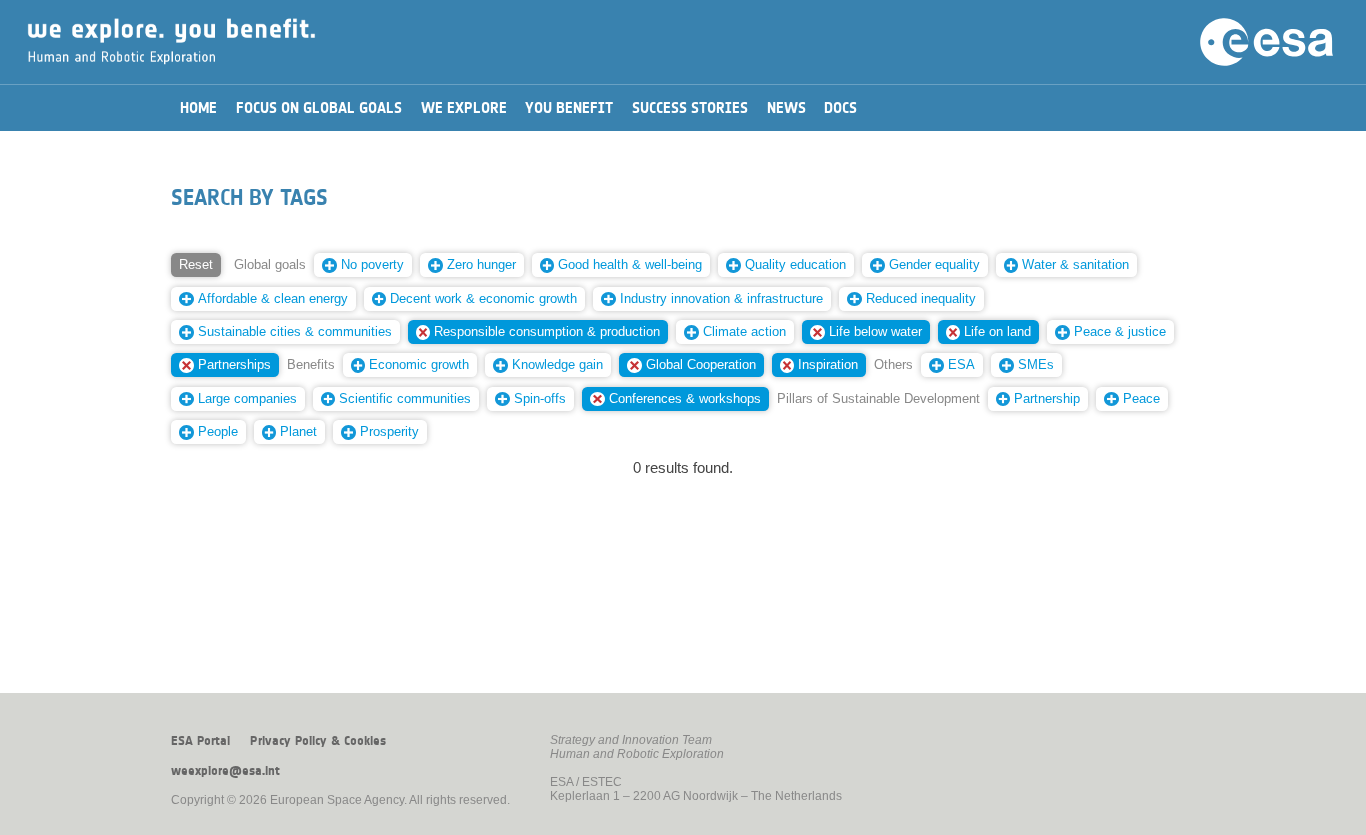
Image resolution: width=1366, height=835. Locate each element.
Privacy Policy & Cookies (318, 741)
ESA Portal (200, 741)
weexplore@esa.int (225, 771)
